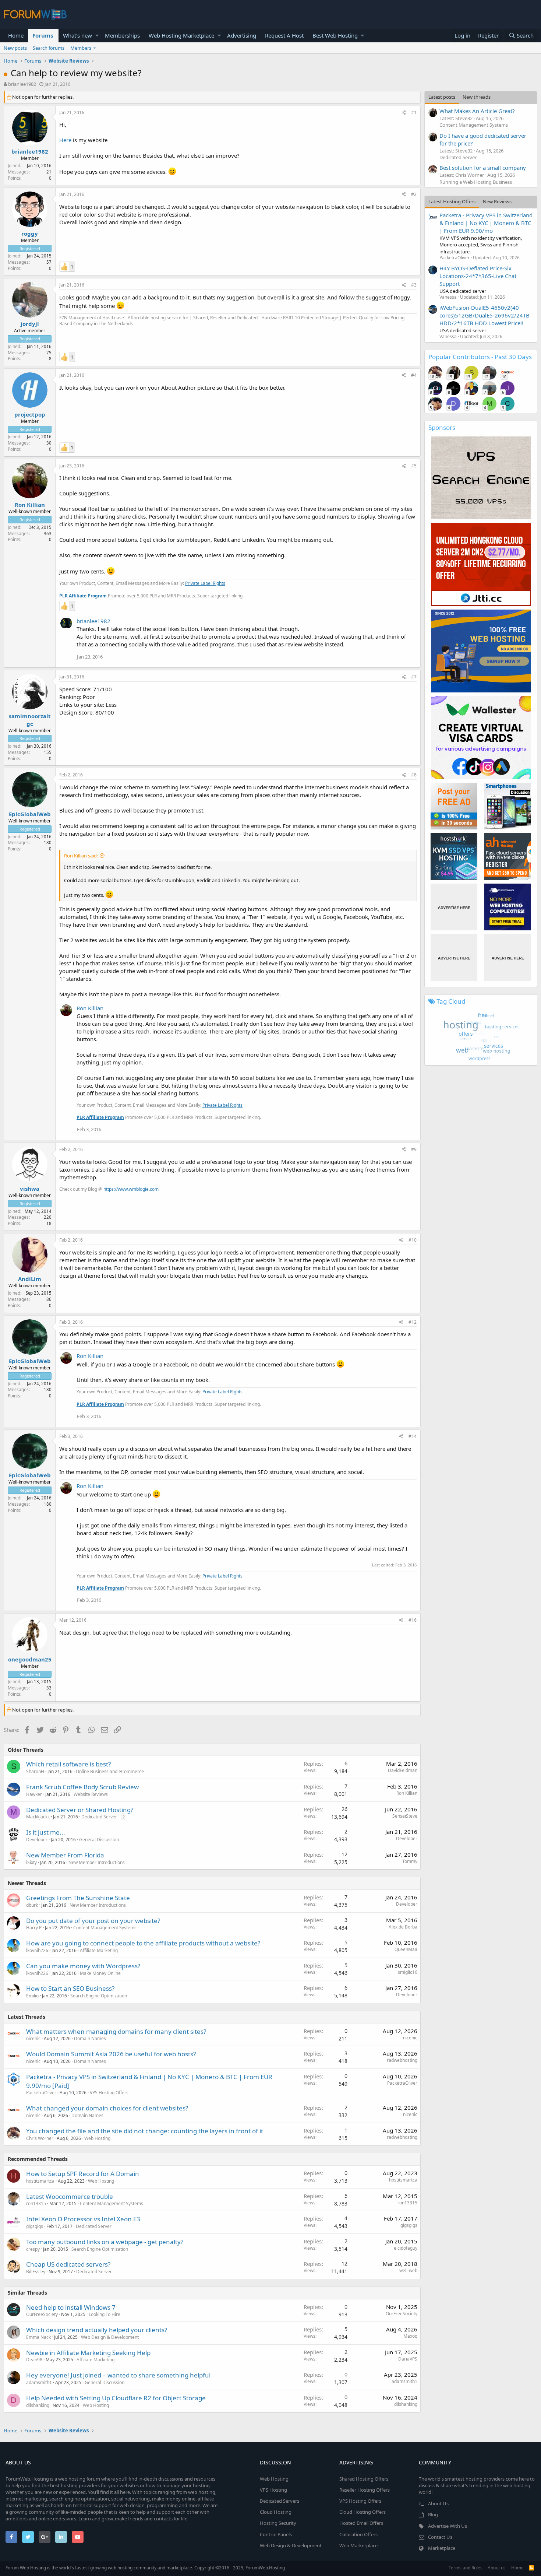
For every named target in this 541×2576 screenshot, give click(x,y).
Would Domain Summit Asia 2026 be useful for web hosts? (111, 2054)
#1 (414, 113)
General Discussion (99, 1840)
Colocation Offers (358, 2534)
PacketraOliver (41, 2093)
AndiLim (30, 1279)
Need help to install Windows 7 (71, 2307)
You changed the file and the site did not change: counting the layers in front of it (145, 2131)
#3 (414, 285)
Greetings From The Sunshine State (78, 1898)
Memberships (122, 35)
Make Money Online (100, 1973)
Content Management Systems (105, 1928)
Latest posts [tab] (442, 97)
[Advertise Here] (454, 907)
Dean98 (34, 2360)
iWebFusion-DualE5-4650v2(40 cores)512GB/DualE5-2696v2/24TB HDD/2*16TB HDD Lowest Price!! (485, 315)
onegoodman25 (30, 1659)
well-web (408, 2270)
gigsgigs (35, 2226)
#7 (414, 677)
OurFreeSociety (42, 2314)
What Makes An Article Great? (477, 111)
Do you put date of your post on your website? (93, 1921)
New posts (15, 48)
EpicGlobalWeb (30, 814)
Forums (43, 35)
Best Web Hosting (335, 35)
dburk (32, 1905)
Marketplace (442, 2548)
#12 (413, 1322)
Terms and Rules (466, 2568)
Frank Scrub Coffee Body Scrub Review (82, 1787)
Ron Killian (30, 505)
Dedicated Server (99, 1817)
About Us (438, 2503)
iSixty (31, 1862)
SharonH (35, 1771)
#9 (414, 1149)
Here (65, 140)
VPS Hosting (273, 2490)
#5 (414, 466)
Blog (433, 2514)
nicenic (33, 2038)
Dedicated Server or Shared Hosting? (80, 1810)
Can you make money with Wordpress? (83, 1966)
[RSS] (531, 2568)
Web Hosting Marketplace (181, 35)
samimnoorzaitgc (30, 720)
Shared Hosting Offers (364, 2479)
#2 (414, 194)
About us (497, 2568)
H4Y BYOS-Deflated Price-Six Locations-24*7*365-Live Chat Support (478, 276)
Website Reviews (91, 1794)
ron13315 (36, 2203)
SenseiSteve (405, 1816)
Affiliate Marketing (99, 1950)
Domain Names (90, 2038)
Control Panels (276, 2534)
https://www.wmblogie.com (131, 1189)
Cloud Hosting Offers (363, 2512)
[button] (97, 36)
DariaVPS (408, 2359)
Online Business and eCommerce (110, 1771)
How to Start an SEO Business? (70, 1988)
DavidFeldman (403, 1770)
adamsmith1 (39, 2382)
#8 (414, 775)
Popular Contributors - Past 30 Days (480, 357)
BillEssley (36, 2272)
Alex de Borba (403, 1927)
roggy (30, 234)
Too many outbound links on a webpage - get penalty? (105, 2242)
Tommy (410, 1861)
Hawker (34, 1794)
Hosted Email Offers (361, 2523)
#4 (414, 375)
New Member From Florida (65, 1855)
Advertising (242, 35)
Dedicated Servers (280, 2501)
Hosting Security (278, 2523)
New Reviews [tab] (497, 201)
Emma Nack (38, 2337)
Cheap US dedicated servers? (68, 2264)
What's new (77, 35)
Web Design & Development (110, 2337)
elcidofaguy (406, 2248)
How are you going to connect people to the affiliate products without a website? (143, 1943)
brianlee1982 (22, 84)
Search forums (49, 48)
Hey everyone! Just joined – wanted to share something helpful (118, 2375)
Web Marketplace (358, 2545)
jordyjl (30, 324)
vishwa (30, 1189)
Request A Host (284, 35)
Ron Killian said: (81, 856)
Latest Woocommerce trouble (70, 2196)
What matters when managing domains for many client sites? (116, 2031)
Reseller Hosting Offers (365, 2490)
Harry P (34, 1928)
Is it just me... (46, 1832)
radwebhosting (402, 2060)
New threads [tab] (477, 97)
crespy (33, 2249)
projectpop (30, 414)
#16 (413, 1620)
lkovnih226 (37, 1950)
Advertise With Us (448, 2526)
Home (16, 35)
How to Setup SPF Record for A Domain (83, 2174)
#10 (413, 1240)
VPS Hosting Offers (109, 2093)
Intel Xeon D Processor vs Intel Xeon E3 (83, 2219)
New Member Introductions (97, 1862)
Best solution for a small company (483, 168)
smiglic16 (408, 1972)
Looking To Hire (105, 2314)
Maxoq (410, 2336)
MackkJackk (38, 1817)
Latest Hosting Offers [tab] (452, 201)
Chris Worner (40, 2138)
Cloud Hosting (276, 2512)
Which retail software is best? (68, 1764)
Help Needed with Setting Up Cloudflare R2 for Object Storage (116, 2398)
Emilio (32, 1996)
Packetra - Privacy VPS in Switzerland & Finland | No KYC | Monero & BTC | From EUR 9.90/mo (486, 223)
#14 (413, 1436)
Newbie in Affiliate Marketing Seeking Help (88, 2353)
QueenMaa (406, 1949)
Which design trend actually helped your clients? (97, 2330)
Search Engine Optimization (99, 1996)
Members (81, 48)
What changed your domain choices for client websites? (107, 2108)
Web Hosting (97, 2138)
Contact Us (440, 2537)
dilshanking (38, 2405)
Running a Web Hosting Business (476, 182)
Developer (37, 1840)
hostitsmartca (40, 2181)
